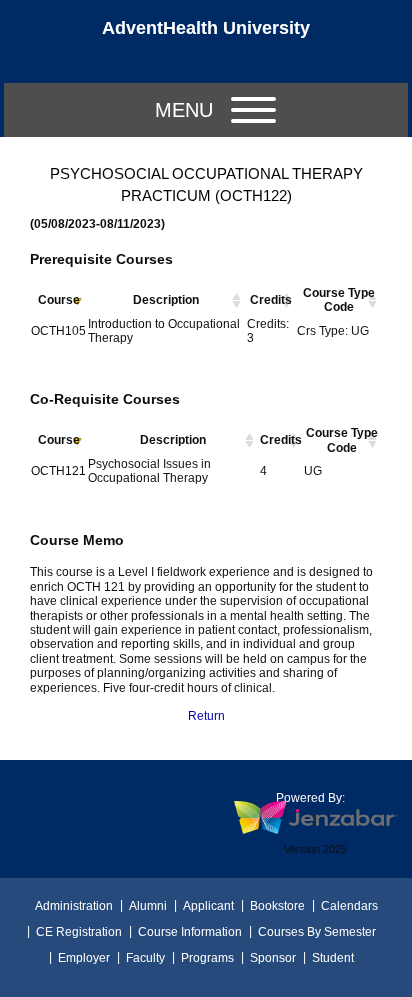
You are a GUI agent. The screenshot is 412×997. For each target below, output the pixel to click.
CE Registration (79, 932)
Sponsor (273, 958)
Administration (74, 906)
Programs (207, 958)
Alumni (148, 906)
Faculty (145, 958)
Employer (84, 958)
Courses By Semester (317, 932)
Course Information (190, 932)
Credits (271, 300)
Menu (184, 110)
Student (333, 958)
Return (206, 716)
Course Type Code (339, 300)
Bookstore (277, 906)
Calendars (349, 906)
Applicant (208, 906)
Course (59, 300)
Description (166, 300)
